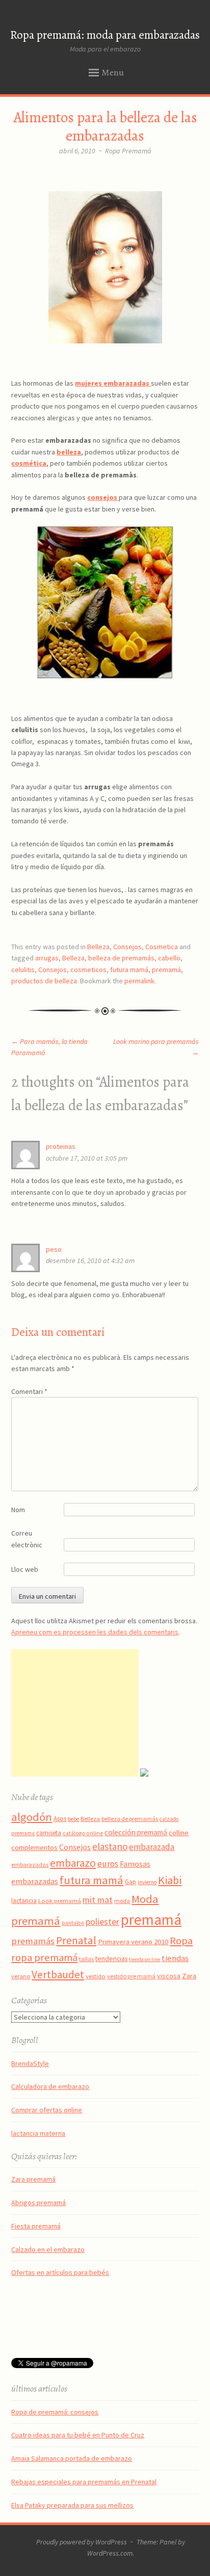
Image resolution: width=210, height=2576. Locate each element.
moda (122, 1901)
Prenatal (76, 1940)
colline (179, 1833)
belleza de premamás (121, 958)
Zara (189, 1976)
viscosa (169, 1976)
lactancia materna (38, 2133)
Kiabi (170, 1880)
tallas (86, 1959)
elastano (110, 1846)
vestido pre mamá (131, 1976)
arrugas (47, 958)
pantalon (73, 1923)
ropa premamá (44, 1957)
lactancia (24, 1901)
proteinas (61, 1146)
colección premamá (136, 1832)
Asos (60, 1819)
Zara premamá (33, 2179)
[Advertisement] (75, 1713)
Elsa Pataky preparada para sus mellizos (72, 2505)
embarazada (152, 1847)
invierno (147, 1882)
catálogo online (83, 1833)
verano (21, 1976)
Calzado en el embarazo (48, 2249)
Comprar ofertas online (47, 2110)
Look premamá (60, 1900)
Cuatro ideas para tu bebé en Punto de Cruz (78, 2435)
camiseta (49, 1833)
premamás (33, 1941)
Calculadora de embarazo (50, 2086)
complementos (34, 1847)
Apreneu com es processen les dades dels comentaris (95, 1632)
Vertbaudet (58, 1975)
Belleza (98, 947)
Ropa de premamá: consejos (55, 2412)
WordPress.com (110, 2553)
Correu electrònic (27, 1539)
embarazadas (30, 1864)
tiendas (175, 1958)
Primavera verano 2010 (133, 1942)
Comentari (29, 1391)
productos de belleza (44, 981)
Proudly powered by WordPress (82, 2542)
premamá (166, 970)
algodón (32, 1817)
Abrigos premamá (38, 2203)
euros (108, 1864)
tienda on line (145, 1959)
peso (54, 1249)
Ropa (181, 1941)
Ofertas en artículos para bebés (60, 2272)
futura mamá (129, 970)
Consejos (127, 947)
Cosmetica (162, 947)
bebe (73, 1819)
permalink (139, 981)
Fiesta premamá (36, 2226)
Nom (18, 1510)
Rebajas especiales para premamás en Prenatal (84, 2482)
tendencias (111, 1958)
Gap (130, 1882)
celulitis (23, 970)
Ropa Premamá (128, 151)
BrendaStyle (30, 2063)
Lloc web (25, 1569)
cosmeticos (88, 970)
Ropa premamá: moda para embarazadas (105, 35)
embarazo (73, 1863)
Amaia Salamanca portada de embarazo (72, 2458)
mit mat (98, 1900)
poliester (102, 1922)
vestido (96, 1976)
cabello (169, 958)
